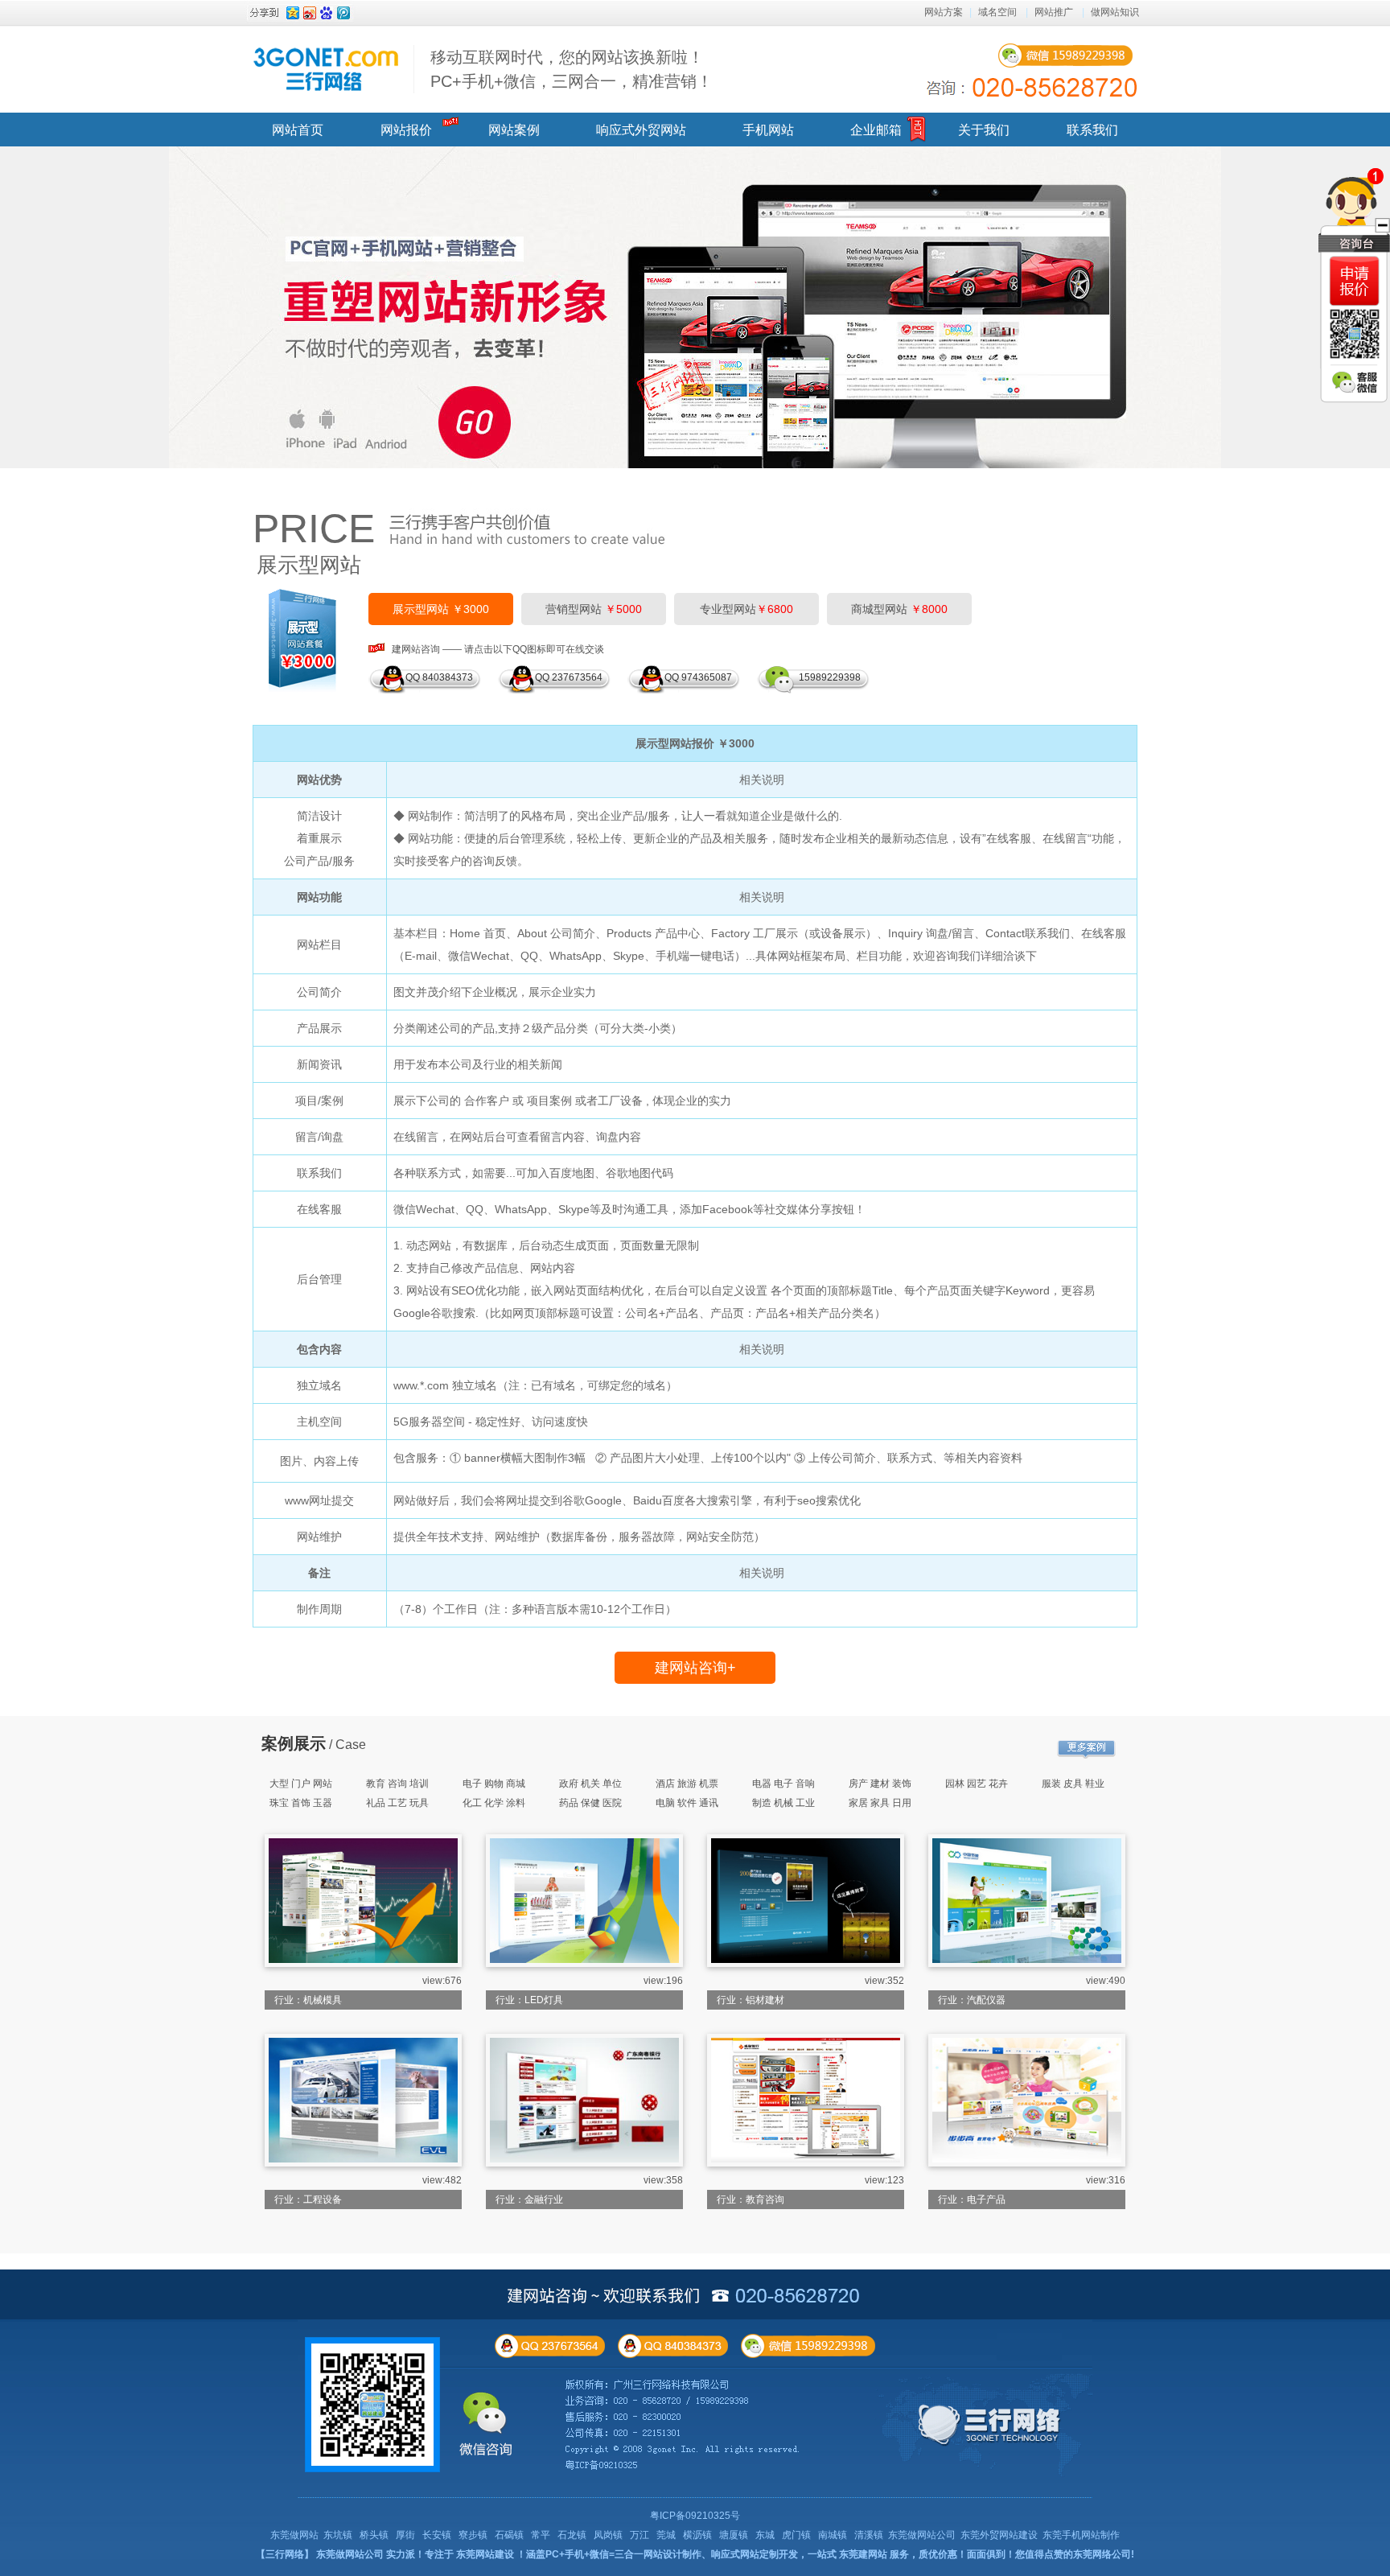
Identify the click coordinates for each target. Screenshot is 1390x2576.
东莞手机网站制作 (1081, 2535)
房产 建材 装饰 (880, 1784)
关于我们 (984, 130)
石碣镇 (509, 2535)
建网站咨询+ (695, 1668)
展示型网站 (309, 565)
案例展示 (294, 1743)
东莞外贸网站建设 (999, 2535)
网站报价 (406, 130)
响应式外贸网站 (641, 130)
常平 (541, 2535)
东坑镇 (338, 2535)
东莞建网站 (863, 2554)
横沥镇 (697, 2535)
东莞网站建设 (485, 2554)
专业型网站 (746, 609)
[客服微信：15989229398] (1355, 382)
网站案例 (514, 130)
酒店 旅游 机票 (687, 1784)
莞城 (666, 2535)
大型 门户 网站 (301, 1784)
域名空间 (997, 12)
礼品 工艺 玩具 (397, 1803)
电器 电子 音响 (783, 1784)
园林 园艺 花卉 (977, 1784)
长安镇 (437, 2535)
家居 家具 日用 (880, 1803)
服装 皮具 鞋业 (1073, 1784)
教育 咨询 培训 (397, 1784)
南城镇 (833, 2535)
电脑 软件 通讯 (687, 1803)
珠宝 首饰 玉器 (301, 1803)
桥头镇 (374, 2535)
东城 (765, 2535)
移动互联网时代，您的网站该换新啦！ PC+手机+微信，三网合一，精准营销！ (572, 69)
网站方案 (944, 12)
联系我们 (1092, 130)
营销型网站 (594, 609)
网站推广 (1054, 12)
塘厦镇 (734, 2535)
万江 (639, 2535)
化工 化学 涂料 (494, 1803)
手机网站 (768, 130)
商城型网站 (899, 609)
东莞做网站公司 (922, 2535)
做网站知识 (1115, 12)
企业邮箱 (876, 130)
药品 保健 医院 (590, 1803)
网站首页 (298, 130)
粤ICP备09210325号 (695, 2516)
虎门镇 (796, 2535)
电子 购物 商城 (494, 1784)
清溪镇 (869, 2535)
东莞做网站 (294, 2535)
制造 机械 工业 (783, 1803)
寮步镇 (473, 2535)
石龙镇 (572, 2535)
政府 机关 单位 (590, 1784)
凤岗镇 (608, 2535)
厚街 (405, 2535)
